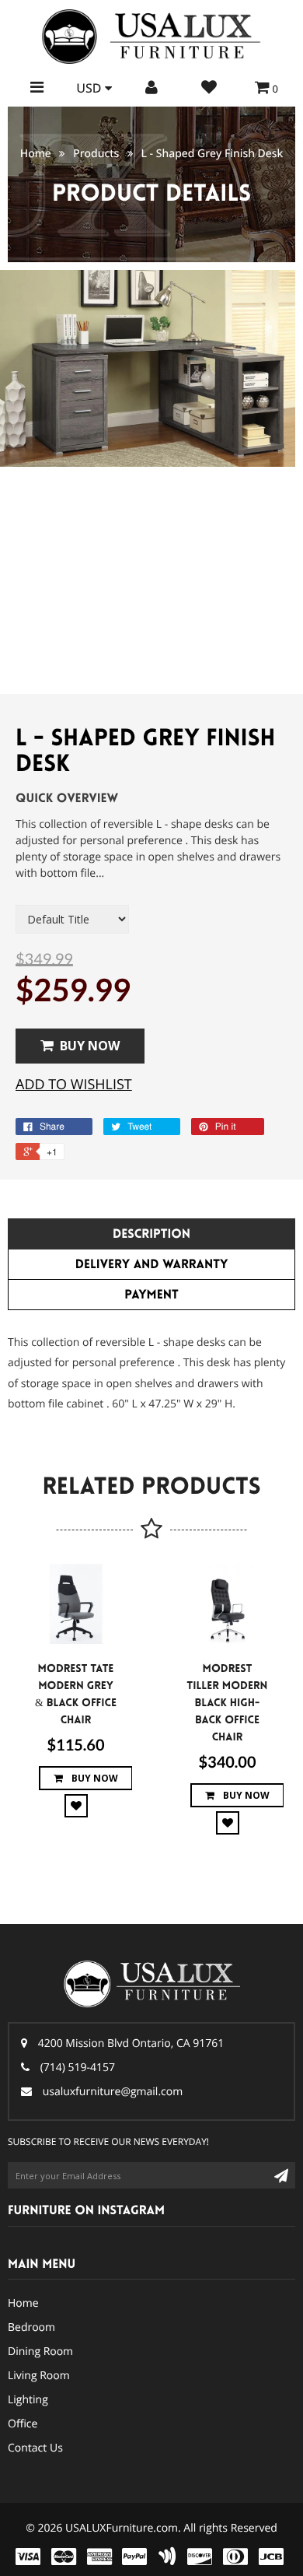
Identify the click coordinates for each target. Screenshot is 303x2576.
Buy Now (90, 1046)
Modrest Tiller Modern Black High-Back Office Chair (228, 1703)
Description (151, 1234)
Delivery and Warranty (152, 1265)
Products (96, 154)
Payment (151, 1295)
